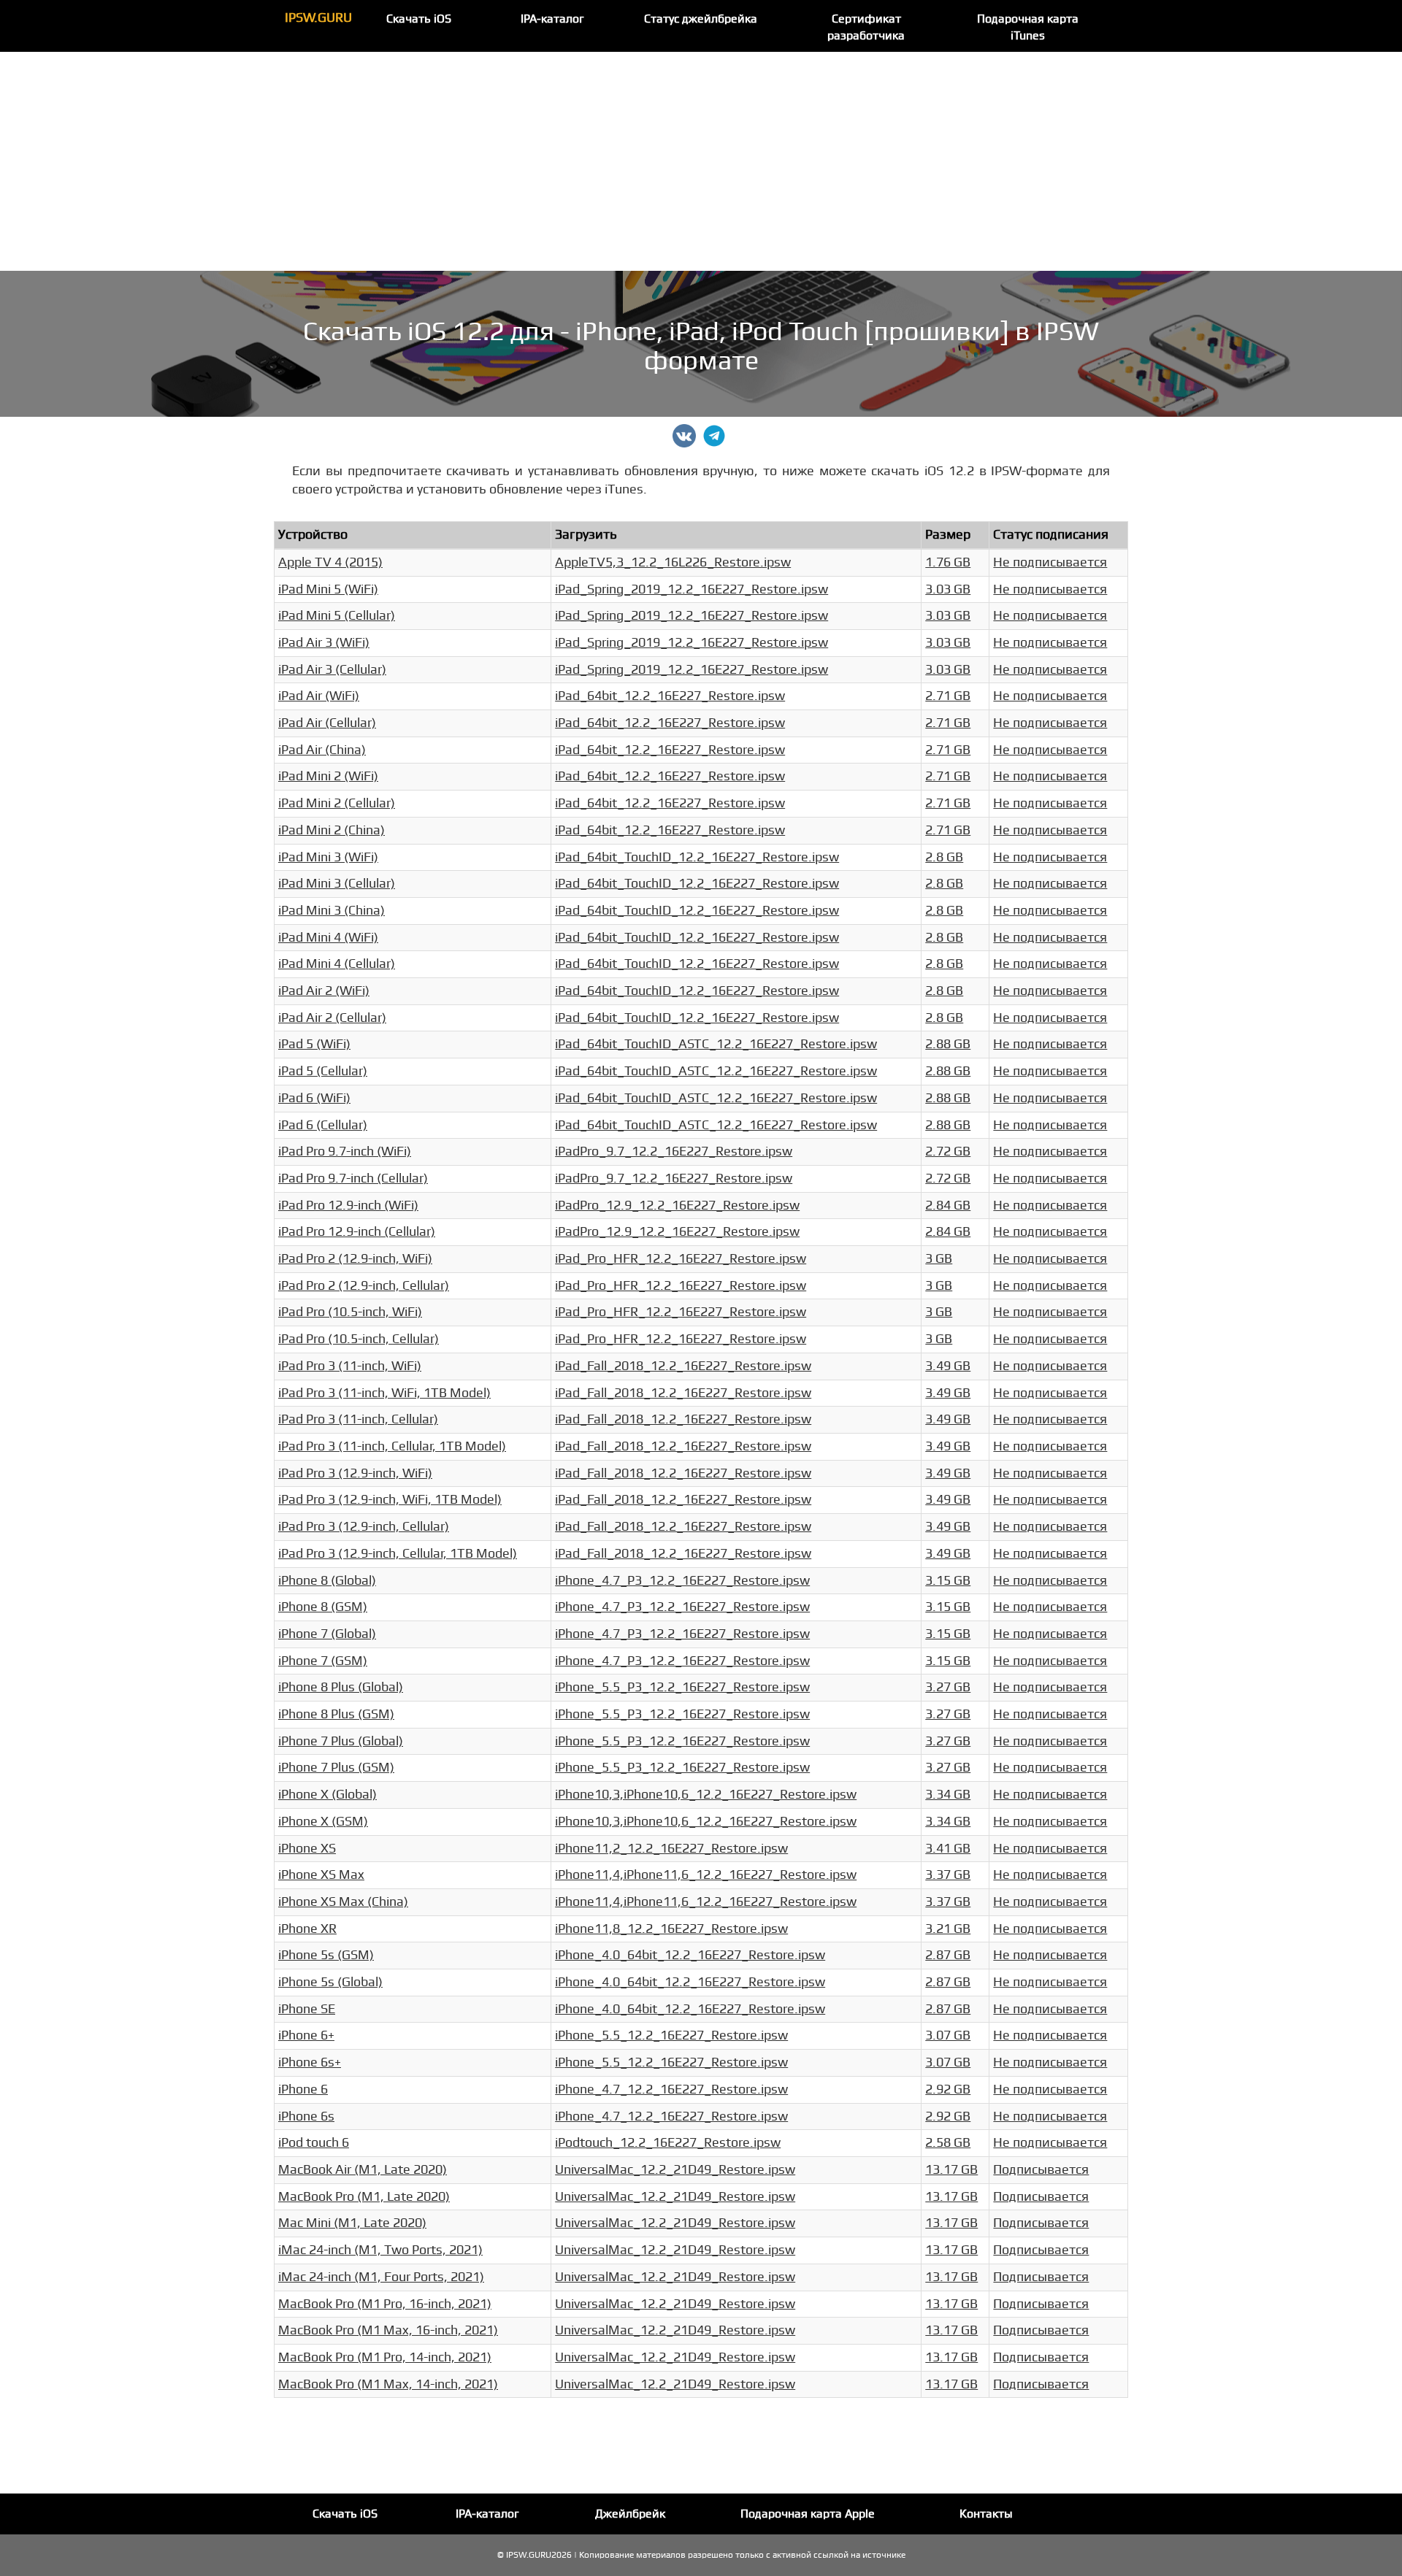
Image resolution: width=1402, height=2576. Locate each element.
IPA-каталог (552, 19)
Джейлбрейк (630, 2514)
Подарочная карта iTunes (1028, 27)
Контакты (986, 2514)
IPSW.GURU (318, 18)
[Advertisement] (701, 161)
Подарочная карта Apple (808, 2514)
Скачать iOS (419, 19)
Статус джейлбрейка (701, 19)
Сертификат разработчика (866, 27)
